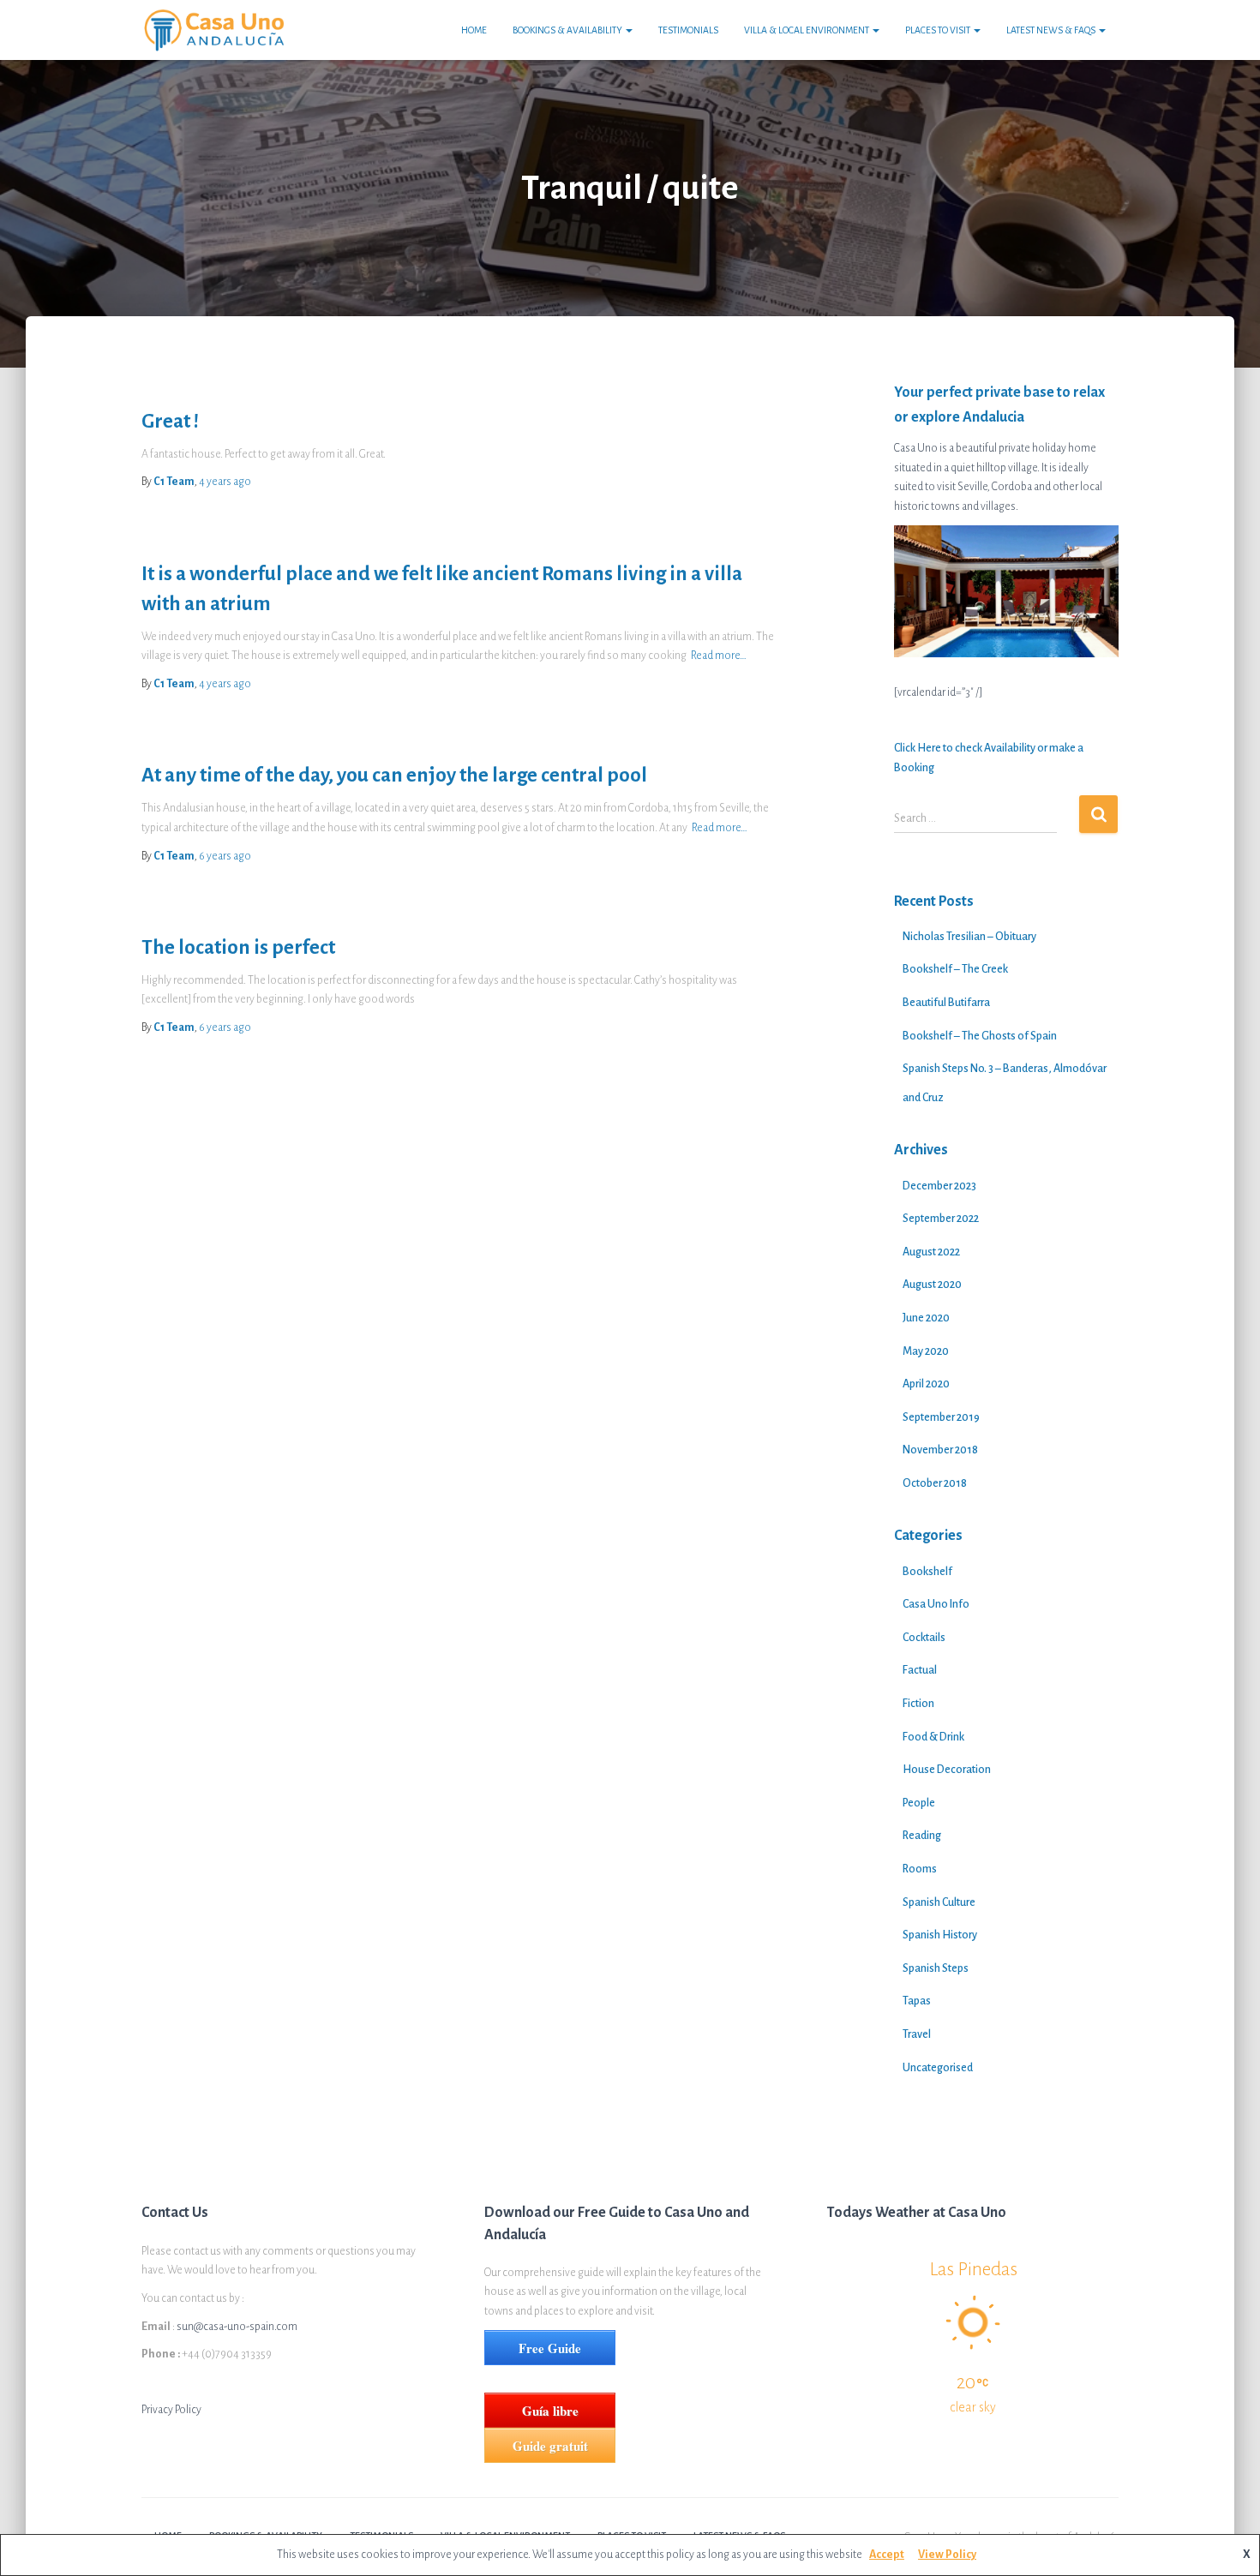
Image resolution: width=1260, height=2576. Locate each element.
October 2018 (935, 1483)
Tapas (917, 2001)
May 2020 (926, 1351)
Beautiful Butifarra (946, 1003)
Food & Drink (933, 1737)
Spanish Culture (939, 1902)
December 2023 (939, 1186)
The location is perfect (238, 947)
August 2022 (931, 1252)
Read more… (719, 656)
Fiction (918, 1704)
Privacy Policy (171, 2410)
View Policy (947, 2555)
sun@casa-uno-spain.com (237, 2327)
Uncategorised (938, 2068)
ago (225, 482)
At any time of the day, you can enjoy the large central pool (394, 775)
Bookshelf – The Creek (955, 969)
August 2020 (932, 1285)
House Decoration (947, 1770)
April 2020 (926, 1384)
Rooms (920, 1869)
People (919, 1803)
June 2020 (926, 1318)
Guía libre (550, 2411)
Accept (887, 2555)
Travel (917, 2034)
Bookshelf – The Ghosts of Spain (980, 1036)
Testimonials (688, 30)
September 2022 (941, 1219)
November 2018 (940, 1450)
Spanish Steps (936, 1968)
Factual (920, 1670)
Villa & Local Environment (807, 30)
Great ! (170, 421)
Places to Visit (939, 30)
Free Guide (550, 2348)
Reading (922, 1836)
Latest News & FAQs (1052, 30)
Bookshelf (927, 1572)
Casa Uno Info (936, 1604)
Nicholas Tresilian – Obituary (969, 937)
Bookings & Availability (568, 30)
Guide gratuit (550, 2446)
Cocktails (924, 1638)
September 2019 (941, 1417)
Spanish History (940, 1935)
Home (474, 30)
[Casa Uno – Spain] (214, 30)
